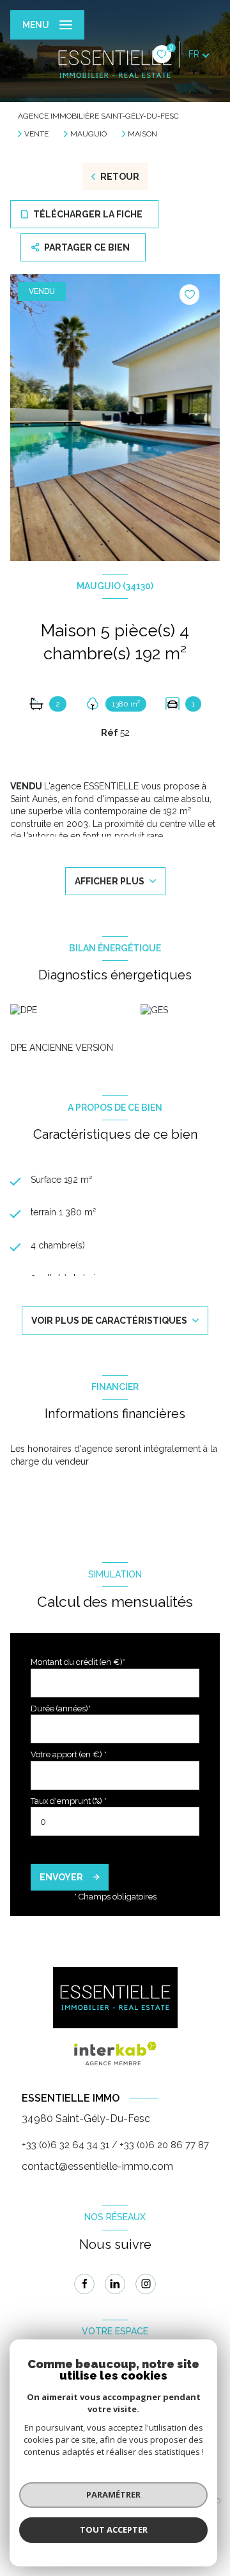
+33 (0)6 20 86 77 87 (164, 2145)
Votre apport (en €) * (69, 1754)
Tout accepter (114, 2529)
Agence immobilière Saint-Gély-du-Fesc (98, 116)
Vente (36, 134)
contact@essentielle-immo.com (97, 2166)
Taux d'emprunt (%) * (69, 1801)
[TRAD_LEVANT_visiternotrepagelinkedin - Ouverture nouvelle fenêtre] (115, 2284)
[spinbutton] (115, 1821)
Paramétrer (113, 2494)
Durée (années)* (61, 1709)
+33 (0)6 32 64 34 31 (65, 2145)
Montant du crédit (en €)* (78, 1662)
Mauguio (88, 134)
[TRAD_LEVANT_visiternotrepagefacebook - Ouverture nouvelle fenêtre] (84, 2284)
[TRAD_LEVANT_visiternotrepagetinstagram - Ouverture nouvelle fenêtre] (146, 2284)
